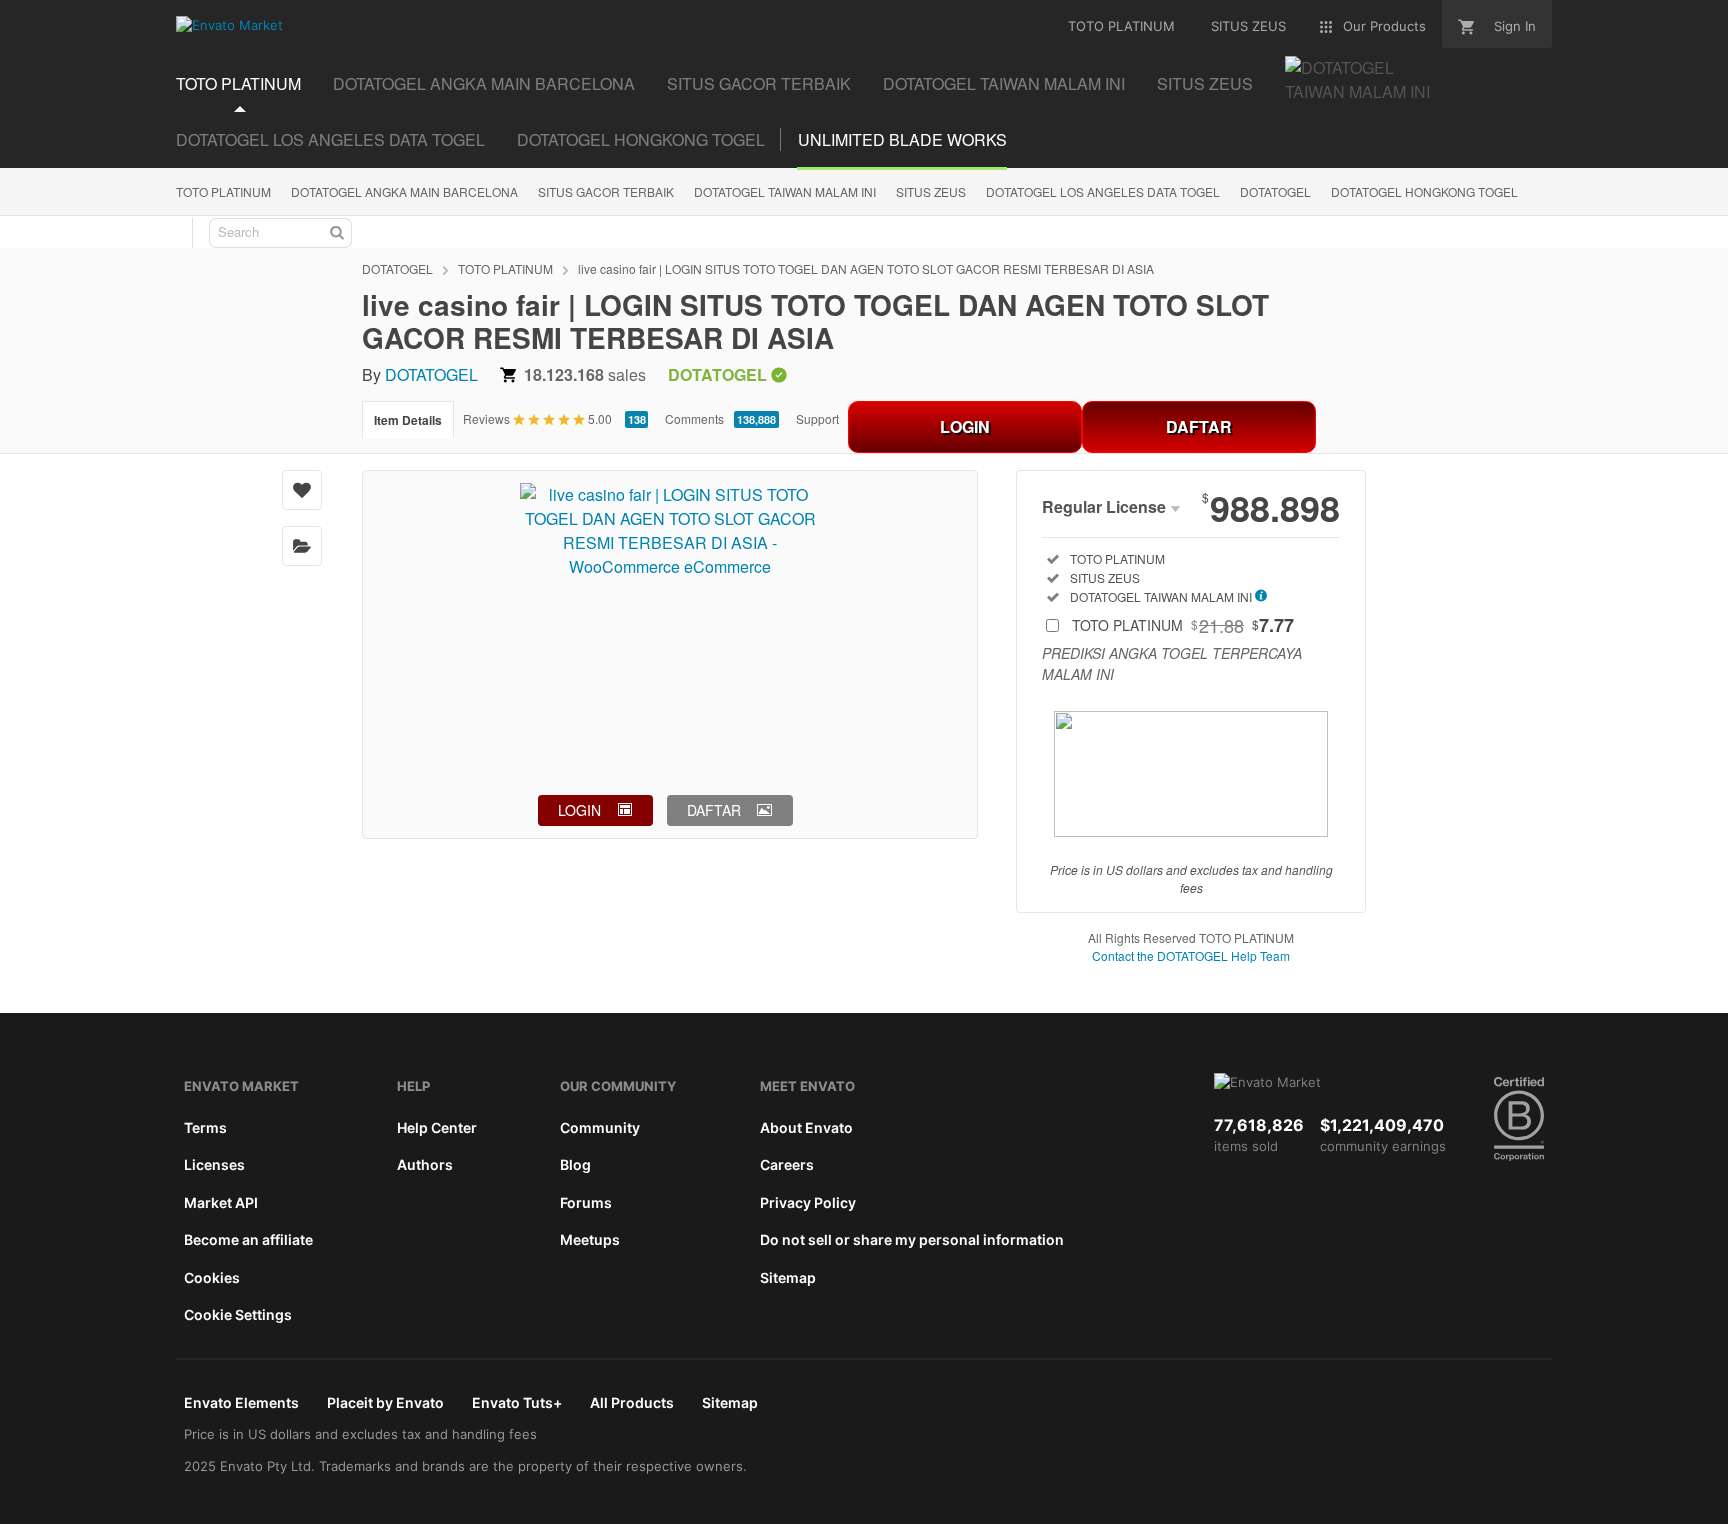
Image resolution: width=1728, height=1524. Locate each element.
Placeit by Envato (385, 1402)
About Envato (806, 1127)
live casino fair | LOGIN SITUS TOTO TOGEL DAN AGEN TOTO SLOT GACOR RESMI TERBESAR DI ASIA (866, 268)
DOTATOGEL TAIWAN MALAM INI (785, 191)
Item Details (408, 420)
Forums (586, 1202)
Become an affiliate (248, 1239)
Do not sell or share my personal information (912, 1239)
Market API (221, 1202)
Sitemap (788, 1277)
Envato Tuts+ (517, 1402)
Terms (205, 1127)
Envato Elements (241, 1402)
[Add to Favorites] (302, 490)
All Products (632, 1402)
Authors (425, 1164)
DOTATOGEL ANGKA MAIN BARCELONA (404, 191)
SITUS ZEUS (931, 191)
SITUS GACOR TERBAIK (606, 191)
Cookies (212, 1277)
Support (817, 418)
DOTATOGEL (1275, 191)
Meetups (590, 1239)
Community (600, 1127)
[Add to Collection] (302, 546)
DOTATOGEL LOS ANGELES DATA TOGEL (330, 139)
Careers (787, 1164)
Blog (575, 1164)
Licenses (214, 1164)
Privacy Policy (808, 1202)
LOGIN (965, 426)
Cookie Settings (238, 1314)
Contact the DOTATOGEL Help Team (1191, 955)
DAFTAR (1199, 426)
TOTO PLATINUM (223, 191)
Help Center (437, 1127)
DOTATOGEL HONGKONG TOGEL (641, 139)
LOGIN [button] (579, 810)
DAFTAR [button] (714, 810)
